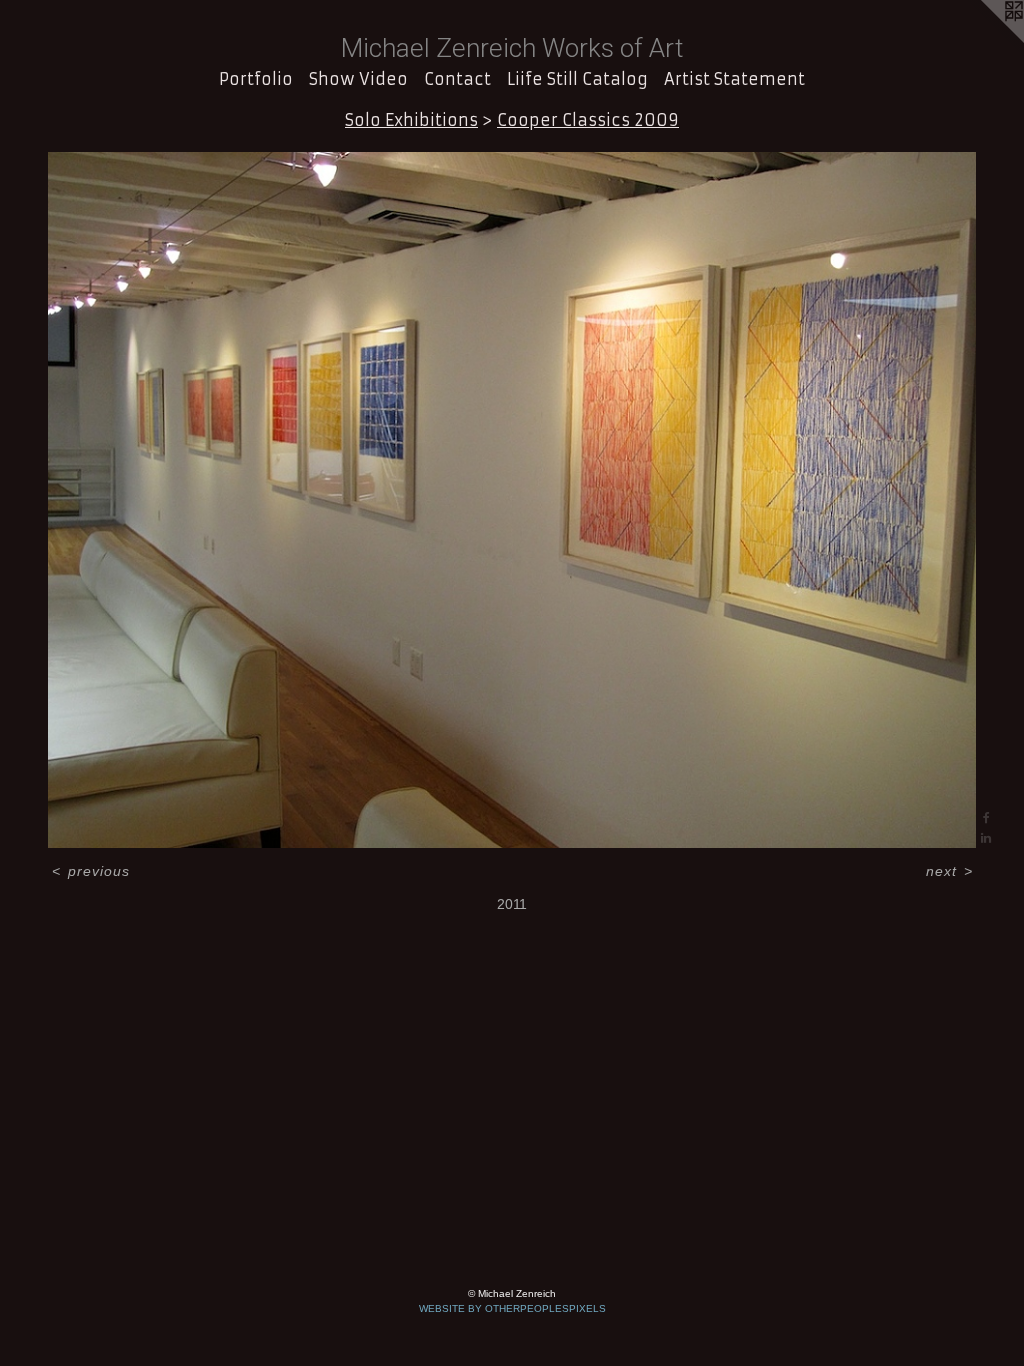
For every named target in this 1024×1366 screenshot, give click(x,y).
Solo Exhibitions (411, 120)
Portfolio (256, 79)
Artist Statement (734, 79)
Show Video (358, 79)
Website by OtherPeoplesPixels (512, 1308)
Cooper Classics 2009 (588, 120)
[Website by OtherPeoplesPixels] (984, 40)
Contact (457, 79)
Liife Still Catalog (577, 79)
